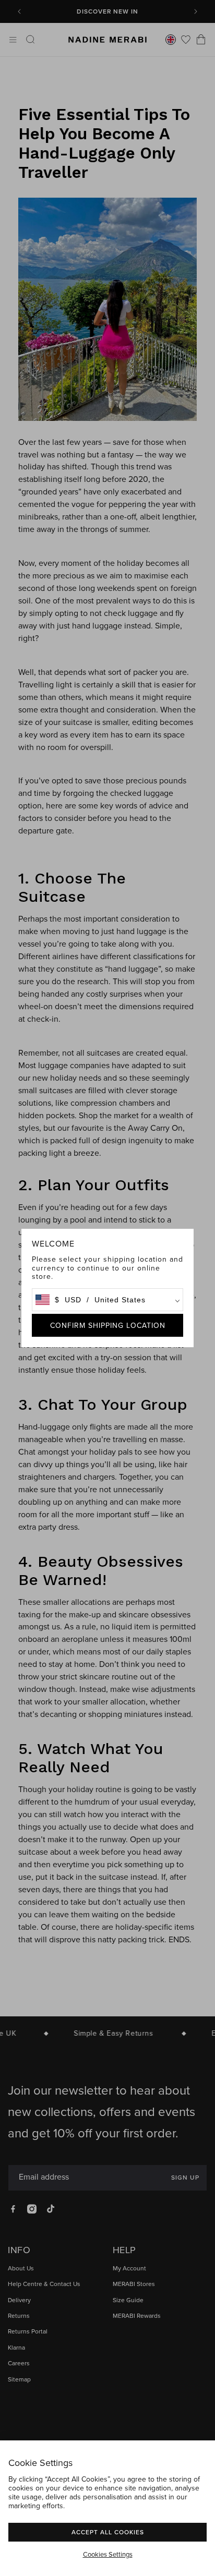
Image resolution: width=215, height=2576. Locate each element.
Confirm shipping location (108, 1325)
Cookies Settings (108, 2554)
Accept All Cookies (108, 2532)
